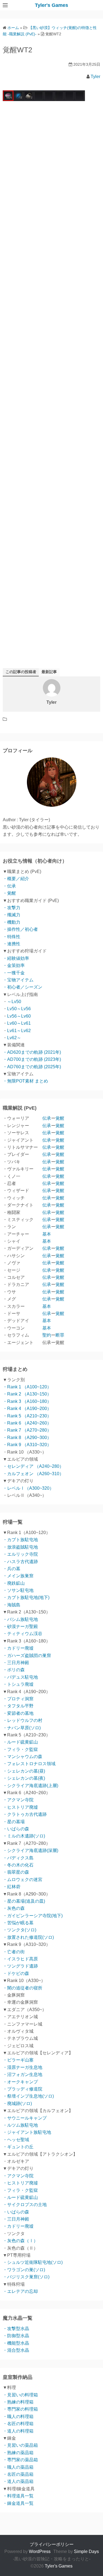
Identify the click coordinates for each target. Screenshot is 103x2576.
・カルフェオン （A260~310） (33, 1474)
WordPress (40, 2551)
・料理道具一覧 (18, 2496)
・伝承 (9, 886)
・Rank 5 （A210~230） (27, 1416)
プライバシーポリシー (52, 2544)
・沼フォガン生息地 (23, 2074)
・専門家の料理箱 (20, 2409)
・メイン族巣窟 (18, 1576)
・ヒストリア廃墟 (20, 1807)
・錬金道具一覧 (18, 2503)
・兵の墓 (12, 1569)
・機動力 (12, 922)
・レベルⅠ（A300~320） (28, 1488)
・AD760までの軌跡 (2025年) (32, 1067)
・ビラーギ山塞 (18, 2060)
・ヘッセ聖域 (16, 2140)
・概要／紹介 (16, 879)
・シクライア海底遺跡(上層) (30, 1786)
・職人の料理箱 (18, 2416)
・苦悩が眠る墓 (18, 1923)
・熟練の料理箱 (18, 2402)
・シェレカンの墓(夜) (24, 1778)
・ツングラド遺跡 (20, 1966)
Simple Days (86, 2551)
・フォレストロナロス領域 (29, 1764)
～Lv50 (14, 1002)
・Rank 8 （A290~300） (27, 1438)
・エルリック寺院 (20, 1554)
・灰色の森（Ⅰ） (20, 2241)
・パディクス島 (18, 1858)
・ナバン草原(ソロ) (22, 1728)
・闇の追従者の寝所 (23, 1988)
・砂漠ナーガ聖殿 (20, 1626)
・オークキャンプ (20, 2082)
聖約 (47, 1335)
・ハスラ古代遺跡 (20, 1562)
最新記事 (49, 672)
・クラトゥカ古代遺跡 (25, 1814)
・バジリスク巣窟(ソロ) (26, 2277)
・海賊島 (12, 1605)
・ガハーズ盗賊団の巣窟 (27, 1655)
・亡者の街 (14, 1952)
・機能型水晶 (16, 2343)
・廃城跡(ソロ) (17, 2103)
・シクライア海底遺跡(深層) (30, 1850)
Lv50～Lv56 (19, 1009)
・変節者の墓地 (18, 1713)
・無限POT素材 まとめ (25, 1081)
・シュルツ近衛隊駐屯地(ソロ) (33, 2262)
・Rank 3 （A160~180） (27, 1401)
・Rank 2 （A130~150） (27, 1394)
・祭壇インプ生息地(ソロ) (28, 2096)
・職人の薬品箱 (18, 2467)
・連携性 (12, 944)
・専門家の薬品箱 (20, 2460)
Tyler (95, 77)
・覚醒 (9, 893)
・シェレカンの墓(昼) (24, 1771)
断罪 (60, 1335)
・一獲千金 (14, 973)
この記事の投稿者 (21, 672)
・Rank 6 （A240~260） (27, 1423)
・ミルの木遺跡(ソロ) (24, 1836)
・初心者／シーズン (23, 987)
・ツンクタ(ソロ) (20, 1930)
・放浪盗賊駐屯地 (20, 1547)
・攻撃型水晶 (16, 2329)
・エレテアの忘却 (20, 2291)
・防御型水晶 (16, 2336)
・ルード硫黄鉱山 (20, 1742)
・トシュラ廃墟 (18, 1684)
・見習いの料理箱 (20, 2395)
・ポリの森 (14, 1670)
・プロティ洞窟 (18, 1699)
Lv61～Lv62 (19, 1031)
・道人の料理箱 (18, 2431)
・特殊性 (12, 937)
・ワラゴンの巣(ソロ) (24, 2270)
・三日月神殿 (16, 1663)
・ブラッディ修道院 (23, 2089)
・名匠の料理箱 (18, 2424)
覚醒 (60, 1118)
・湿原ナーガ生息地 (23, 2067)
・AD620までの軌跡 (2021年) (32, 1052)
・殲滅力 (12, 915)
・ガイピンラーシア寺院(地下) (33, 1916)
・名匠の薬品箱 (18, 2474)
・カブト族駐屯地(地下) (26, 1597)
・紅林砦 (12, 1887)
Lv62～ (14, 1038)
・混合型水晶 (16, 2350)
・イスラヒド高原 (20, 1959)
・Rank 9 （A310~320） (27, 1445)
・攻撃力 (12, 908)
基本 (47, 1234)
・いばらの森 (16, 1829)
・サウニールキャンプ (25, 2118)
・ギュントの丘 (18, 2147)
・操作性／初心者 (20, 929)
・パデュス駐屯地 (20, 1677)
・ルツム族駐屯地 (20, 2125)
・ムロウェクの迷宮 (23, 1879)
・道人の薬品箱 (18, 2481)
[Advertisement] (51, 334)
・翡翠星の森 (16, 1872)
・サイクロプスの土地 (25, 2205)
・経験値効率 (16, 958)
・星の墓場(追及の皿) (24, 1901)
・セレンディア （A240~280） (33, 1466)
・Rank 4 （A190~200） (27, 1408)
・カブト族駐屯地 (20, 1540)
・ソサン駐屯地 (18, 1590)
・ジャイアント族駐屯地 (27, 2132)
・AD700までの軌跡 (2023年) (32, 1059)
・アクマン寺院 (18, 1800)
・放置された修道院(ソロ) (28, 1937)
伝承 (47, 1118)
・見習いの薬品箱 (20, 2445)
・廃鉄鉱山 (14, 1583)
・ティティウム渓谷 (23, 1634)
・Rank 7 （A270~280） (27, 1430)
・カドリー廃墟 (18, 1648)
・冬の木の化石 (18, 1865)
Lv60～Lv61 (19, 1023)
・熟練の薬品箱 (18, 2453)
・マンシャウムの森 (23, 1757)
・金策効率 (14, 965)
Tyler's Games (51, 5)
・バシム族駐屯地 (20, 1619)
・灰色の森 (14, 1908)
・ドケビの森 (16, 1973)
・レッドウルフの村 (23, 1720)
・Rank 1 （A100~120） (27, 1387)
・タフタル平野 (18, 1706)
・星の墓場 (14, 1822)
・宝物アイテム (18, 980)
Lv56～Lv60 (19, 1016)
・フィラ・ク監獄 (20, 1749)
